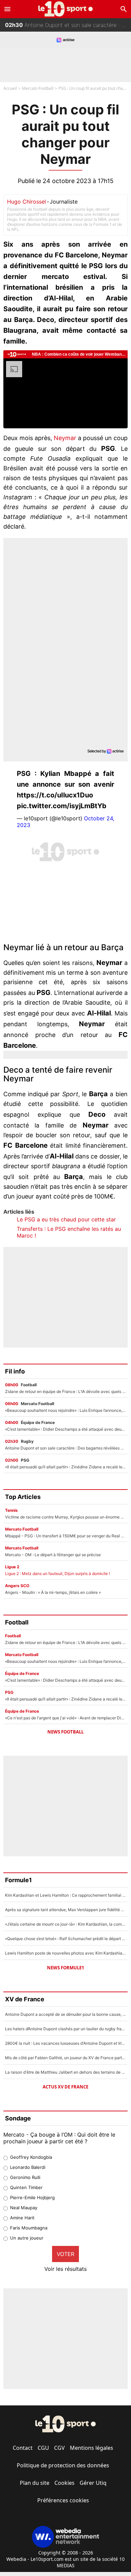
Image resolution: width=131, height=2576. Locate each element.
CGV (59, 2448)
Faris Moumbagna (29, 2228)
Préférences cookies (63, 2500)
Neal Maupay (24, 2208)
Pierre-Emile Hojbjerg (32, 2197)
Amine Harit (22, 2218)
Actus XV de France (65, 2087)
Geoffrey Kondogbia (31, 2157)
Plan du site (35, 2483)
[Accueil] (66, 9)
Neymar (65, 438)
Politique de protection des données (63, 2465)
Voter (65, 2254)
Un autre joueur (27, 2238)
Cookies (64, 2483)
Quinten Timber (26, 2187)
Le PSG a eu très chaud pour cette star (66, 1219)
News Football (65, 1732)
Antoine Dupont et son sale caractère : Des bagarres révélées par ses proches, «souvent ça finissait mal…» (68, 25)
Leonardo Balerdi (28, 2167)
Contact (23, 2448)
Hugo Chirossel (27, 202)
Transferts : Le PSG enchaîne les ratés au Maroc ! (69, 1232)
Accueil (10, 88)
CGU (43, 2448)
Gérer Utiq (93, 2483)
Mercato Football (38, 88)
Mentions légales (92, 2448)
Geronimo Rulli (25, 2177)
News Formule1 (65, 1968)
